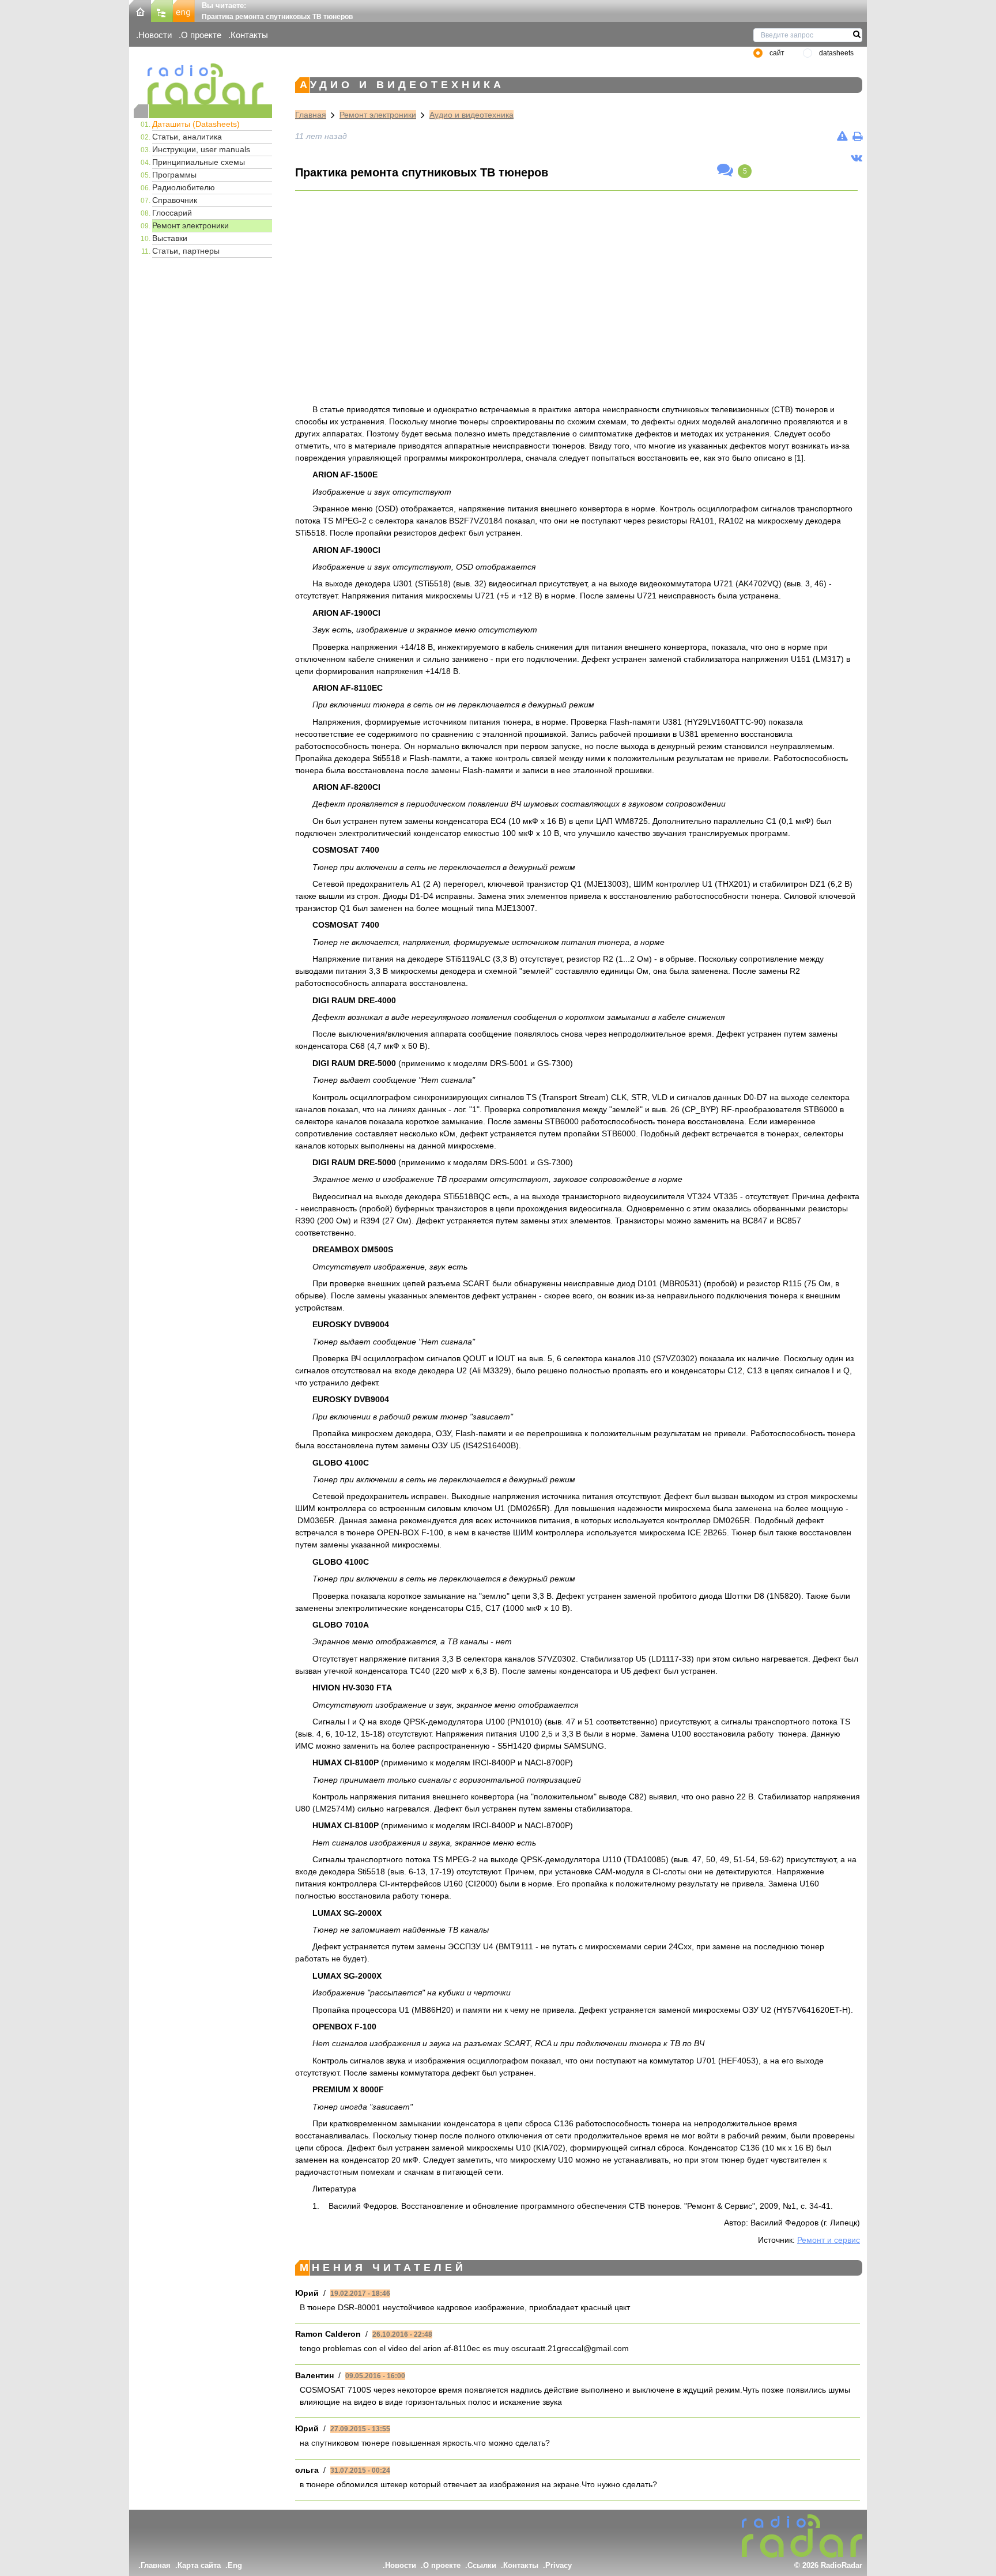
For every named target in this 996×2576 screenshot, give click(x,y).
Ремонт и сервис (829, 2240)
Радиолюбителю (184, 187)
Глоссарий (172, 213)
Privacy (559, 2565)
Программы (174, 175)
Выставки (170, 238)
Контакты (249, 35)
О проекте (201, 35)
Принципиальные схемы (199, 162)
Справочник (175, 200)
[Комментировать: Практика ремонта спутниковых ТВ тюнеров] (725, 171)
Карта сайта (199, 2565)
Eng (235, 2565)
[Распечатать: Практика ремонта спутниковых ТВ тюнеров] (857, 136)
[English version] (184, 10)
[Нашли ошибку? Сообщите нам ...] (842, 136)
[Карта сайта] (162, 10)
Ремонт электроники (190, 225)
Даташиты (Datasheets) (196, 124)
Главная (311, 115)
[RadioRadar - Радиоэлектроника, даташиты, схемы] (203, 84)
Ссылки (482, 2565)
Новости (155, 35)
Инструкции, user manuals (201, 149)
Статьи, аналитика (187, 137)
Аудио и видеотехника (471, 115)
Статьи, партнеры (186, 251)
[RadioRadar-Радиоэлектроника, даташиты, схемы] (140, 10)
